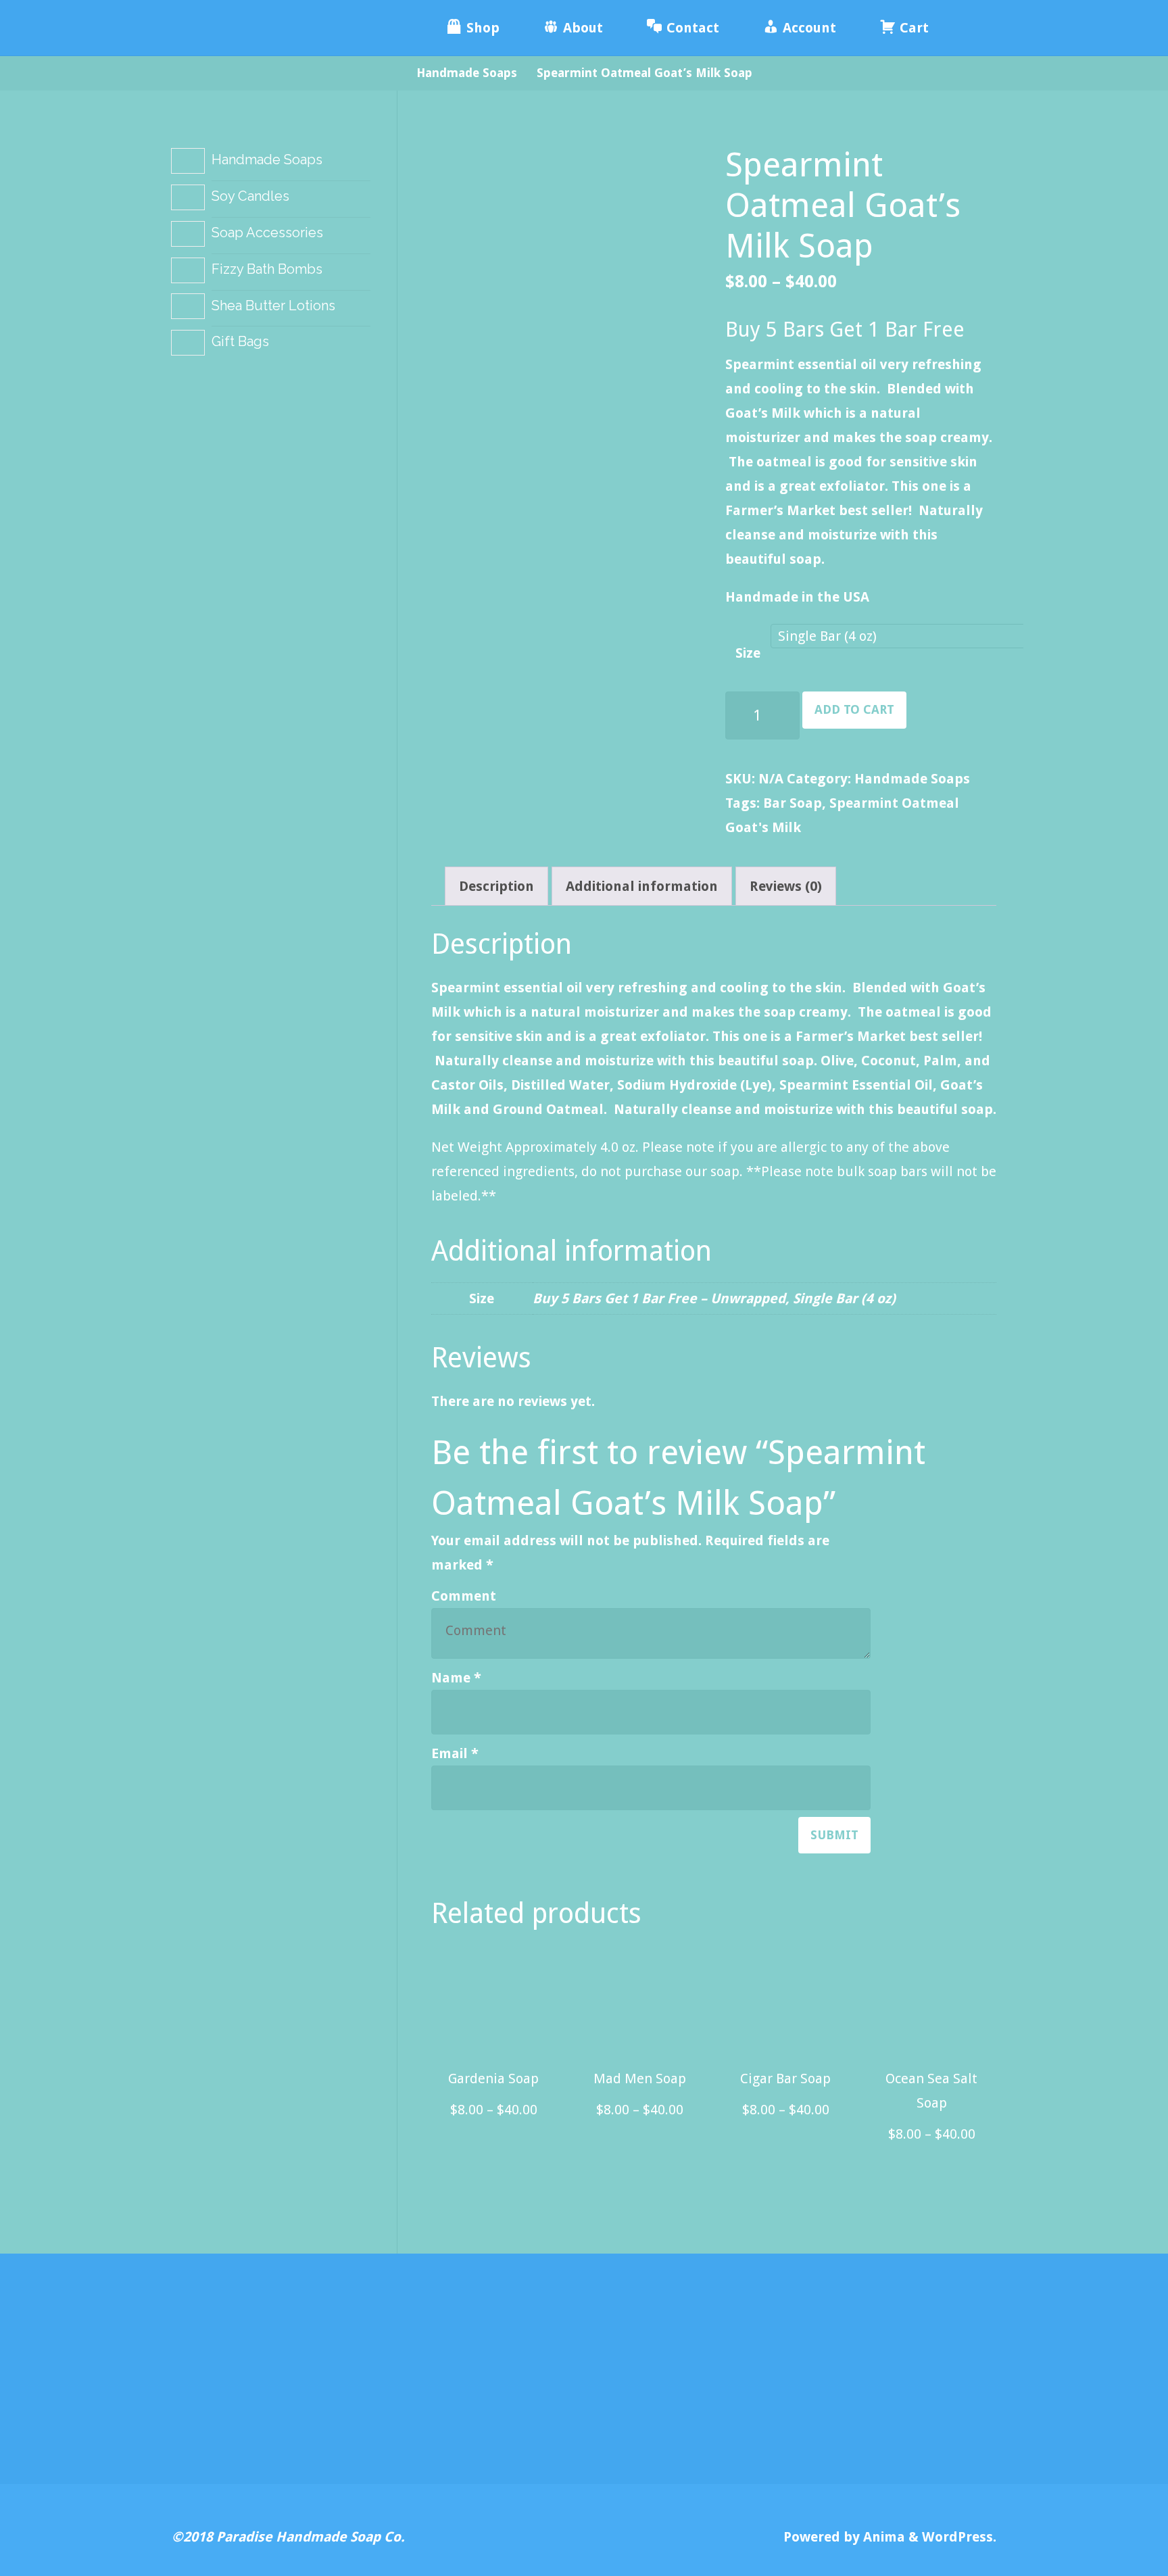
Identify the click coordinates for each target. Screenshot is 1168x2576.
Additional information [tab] (642, 886)
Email (455, 1753)
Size (748, 653)
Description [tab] (496, 886)
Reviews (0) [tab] (786, 886)
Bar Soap (793, 803)
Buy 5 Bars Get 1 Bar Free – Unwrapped (659, 1298)
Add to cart (854, 709)
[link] (970, 28)
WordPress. (959, 2537)
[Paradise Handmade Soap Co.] (273, 28)
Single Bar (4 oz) (844, 1298)
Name (456, 1678)
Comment (464, 1596)
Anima (882, 2537)
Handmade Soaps (467, 73)
